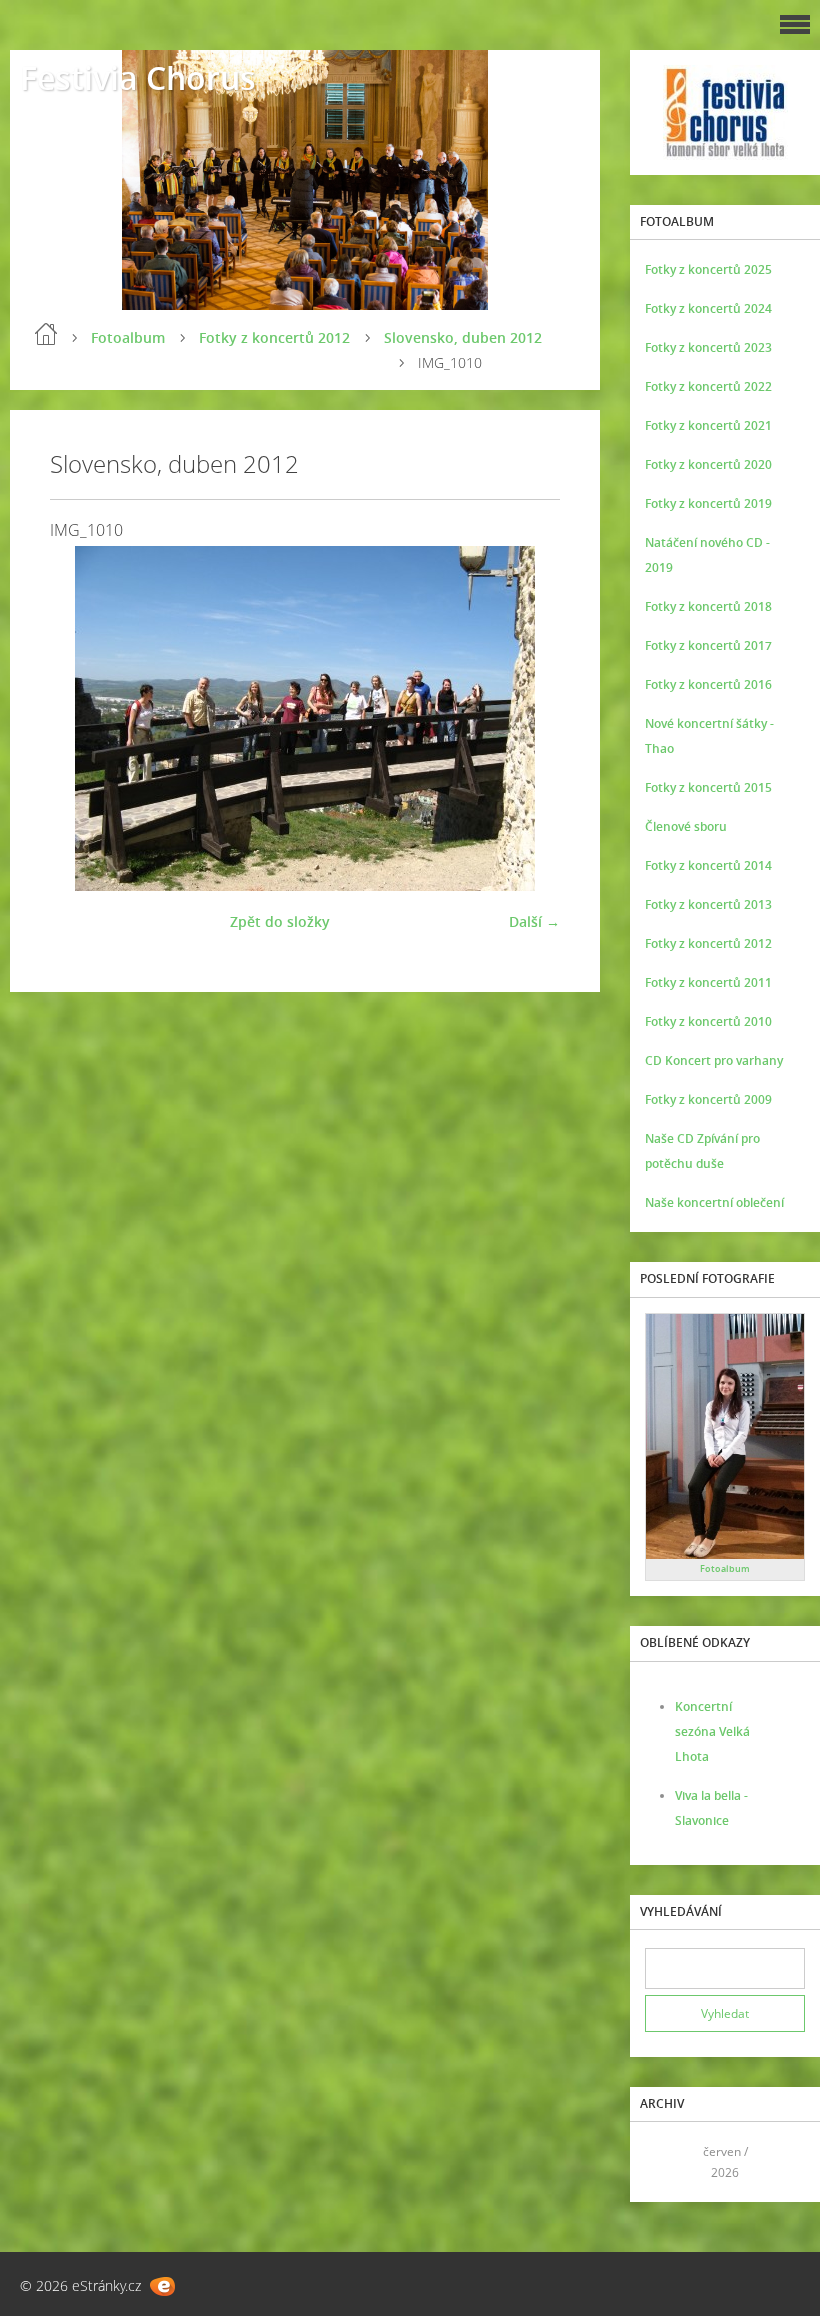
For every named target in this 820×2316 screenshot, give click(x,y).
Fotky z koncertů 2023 (708, 347)
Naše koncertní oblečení (714, 1202)
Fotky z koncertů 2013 (708, 904)
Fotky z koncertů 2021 (708, 425)
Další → (534, 921)
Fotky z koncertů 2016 (708, 684)
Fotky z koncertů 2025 (708, 269)
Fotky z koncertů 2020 (708, 464)
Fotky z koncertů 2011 (708, 982)
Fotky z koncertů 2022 (708, 386)
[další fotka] (527, 718)
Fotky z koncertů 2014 (708, 865)
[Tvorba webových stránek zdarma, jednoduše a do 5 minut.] (162, 2286)
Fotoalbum (128, 337)
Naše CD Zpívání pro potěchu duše (702, 1151)
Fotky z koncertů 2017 (708, 645)
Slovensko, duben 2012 (463, 337)
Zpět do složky (280, 921)
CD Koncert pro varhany (714, 1060)
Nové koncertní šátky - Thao (709, 736)
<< (667, 2162)
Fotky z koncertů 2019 (708, 503)
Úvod (46, 334)
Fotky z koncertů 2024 (708, 308)
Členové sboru (686, 826)
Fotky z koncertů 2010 (708, 1021)
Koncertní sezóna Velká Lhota (712, 1731)
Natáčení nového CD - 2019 (707, 555)
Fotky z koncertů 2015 (708, 787)
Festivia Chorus (138, 77)
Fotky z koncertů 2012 (274, 337)
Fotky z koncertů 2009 (708, 1099)
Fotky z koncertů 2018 (708, 606)
